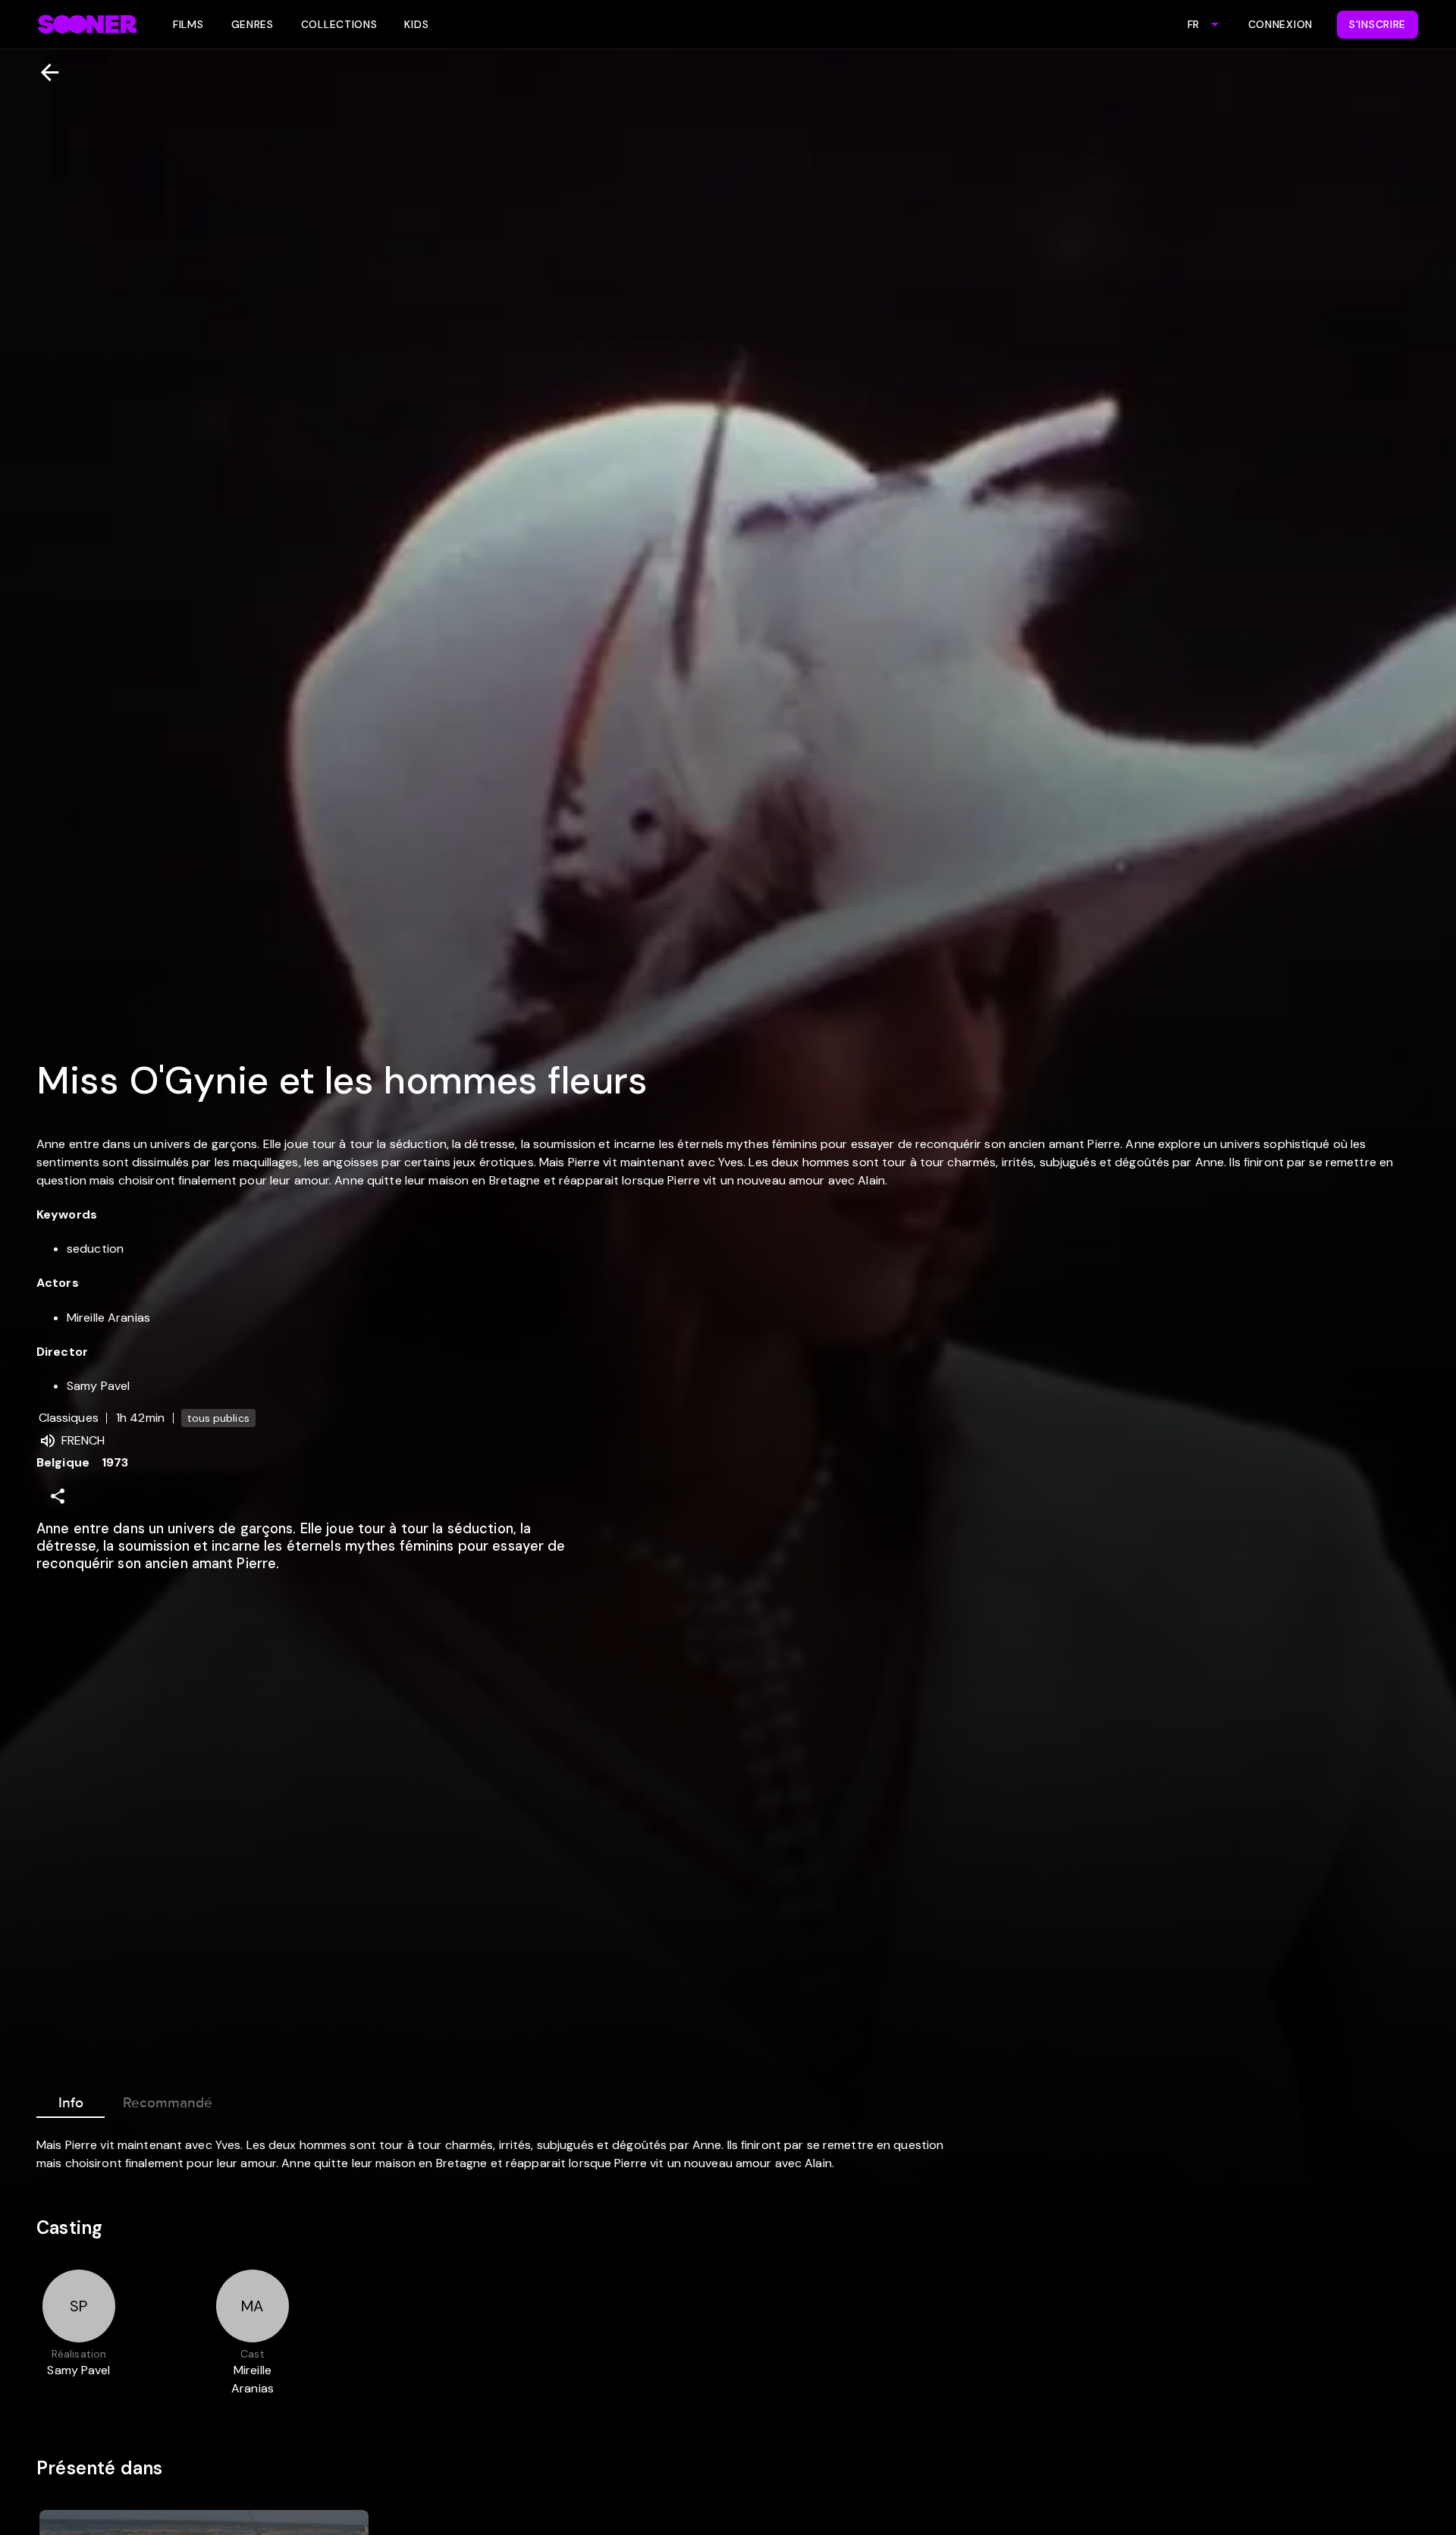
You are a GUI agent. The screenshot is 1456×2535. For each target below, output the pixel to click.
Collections (339, 24)
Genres (253, 24)
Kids (416, 24)
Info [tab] (71, 2103)
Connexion (1280, 24)
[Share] (58, 1496)
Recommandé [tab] (168, 2103)
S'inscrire (1378, 24)
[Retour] (44, 72)
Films (188, 24)
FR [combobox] (1193, 24)
